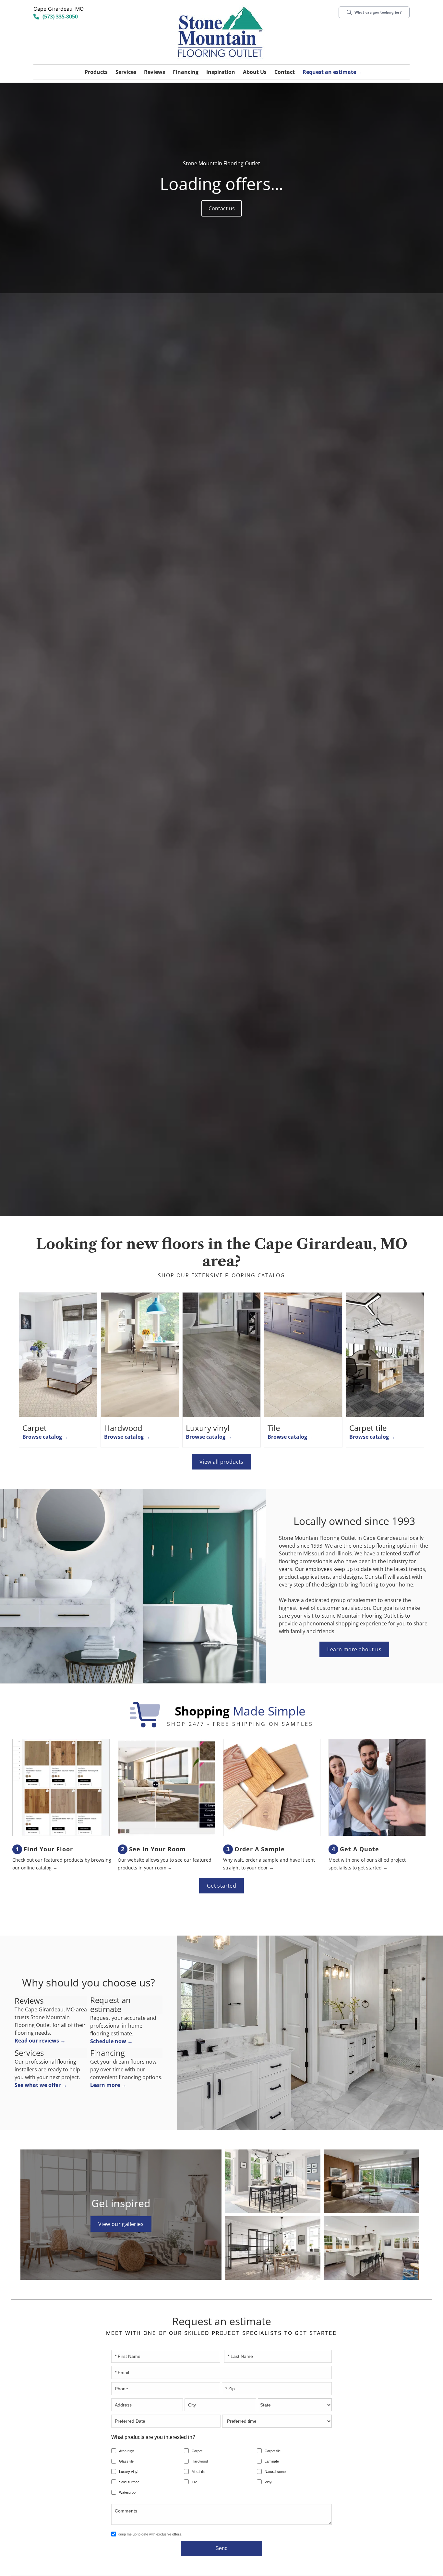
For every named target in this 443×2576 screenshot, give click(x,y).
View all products (221, 1462)
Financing (186, 72)
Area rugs (127, 2451)
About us (255, 72)
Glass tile (126, 2461)
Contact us (222, 208)
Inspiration (221, 72)
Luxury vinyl (129, 2472)
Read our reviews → (40, 2041)
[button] (96, 72)
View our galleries (121, 2224)
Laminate (272, 2461)
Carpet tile (273, 2451)
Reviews (155, 72)
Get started (221, 1886)
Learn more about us (354, 1649)
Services (126, 72)
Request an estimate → (333, 72)
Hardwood (200, 2461)
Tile (194, 2482)
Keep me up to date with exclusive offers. (150, 2534)
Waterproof (128, 2492)
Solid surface (129, 2482)
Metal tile (198, 2472)
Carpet (197, 2451)
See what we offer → (41, 2085)
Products (96, 72)
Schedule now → (111, 2041)
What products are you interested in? (153, 2437)
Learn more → (108, 2085)
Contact (285, 72)
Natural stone (275, 2472)
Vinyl (268, 2482)
